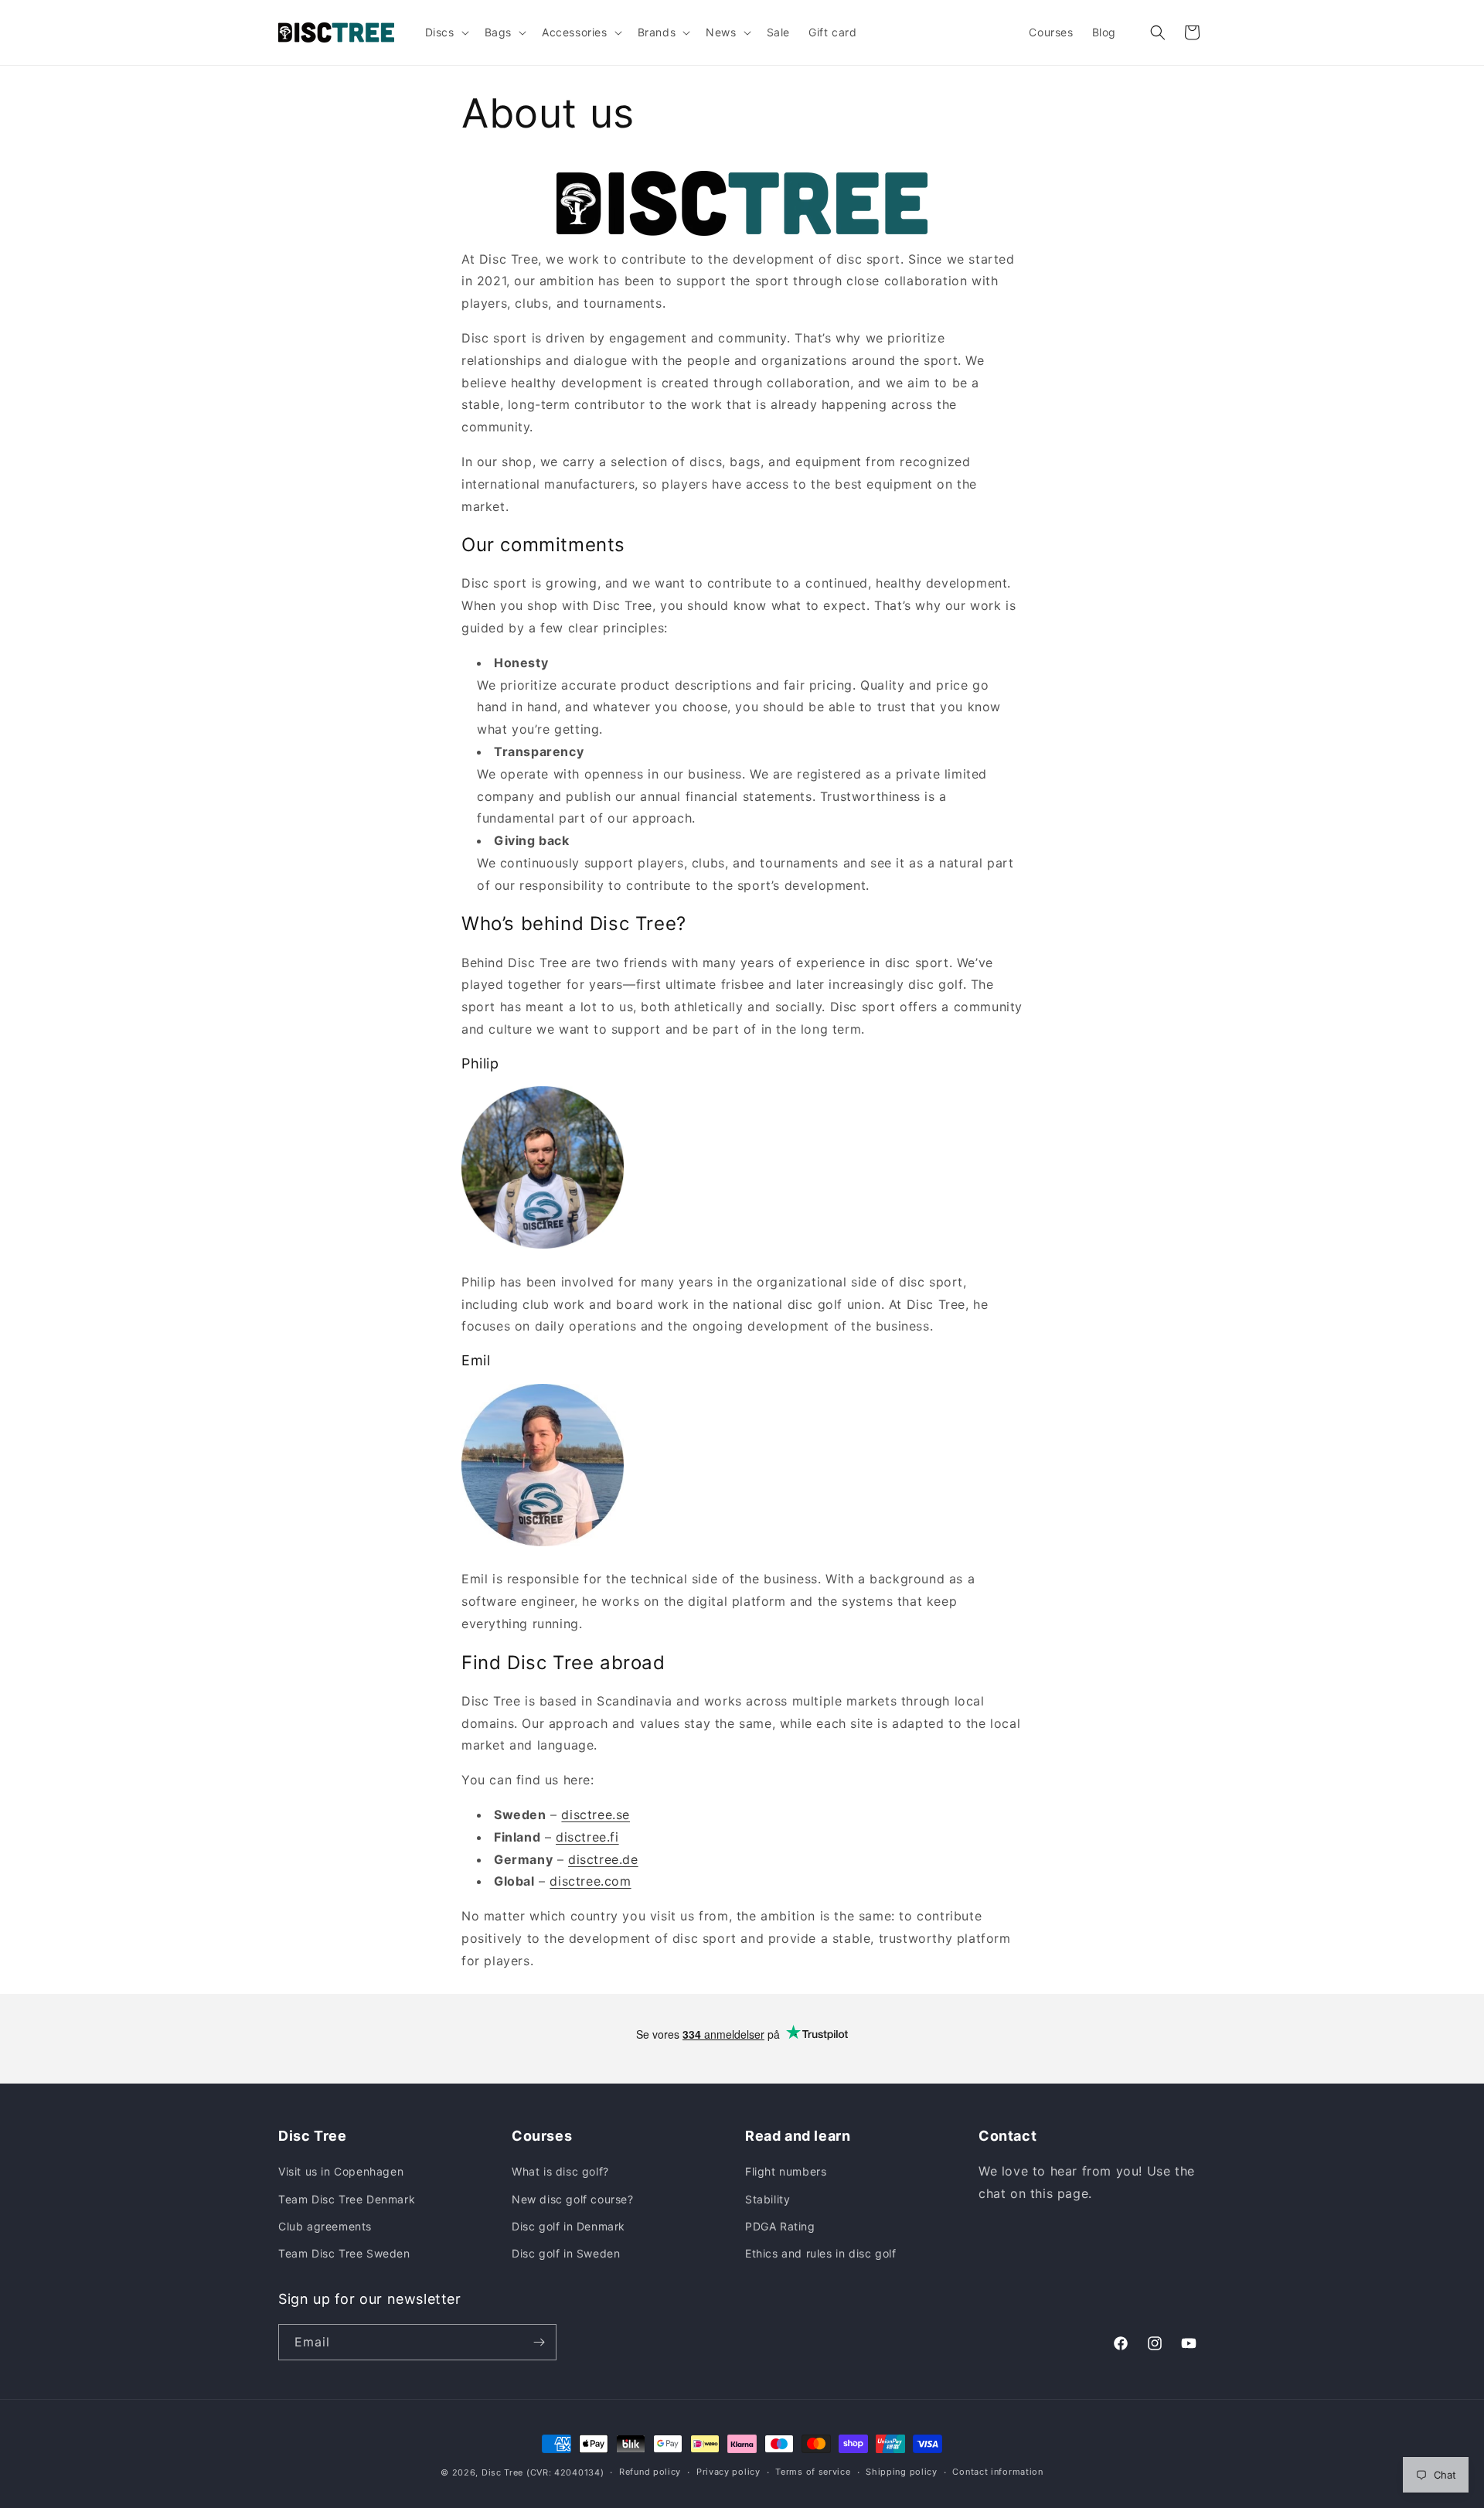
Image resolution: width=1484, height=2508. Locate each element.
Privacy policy (728, 2472)
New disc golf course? (573, 2199)
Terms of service (813, 2472)
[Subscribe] (539, 2342)
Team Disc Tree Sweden (344, 2253)
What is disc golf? (560, 2171)
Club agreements (325, 2226)
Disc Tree (502, 2472)
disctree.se (596, 1815)
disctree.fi (587, 1837)
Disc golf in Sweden (566, 2253)
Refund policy (650, 2472)
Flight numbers (786, 2171)
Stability (768, 2199)
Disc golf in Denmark (568, 2226)
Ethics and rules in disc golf (820, 2253)
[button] (446, 32)
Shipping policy (902, 2472)
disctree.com (590, 1881)
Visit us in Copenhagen (341, 2171)
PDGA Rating (780, 2226)
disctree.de (603, 1859)
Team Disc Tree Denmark (347, 2199)
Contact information (997, 2472)
